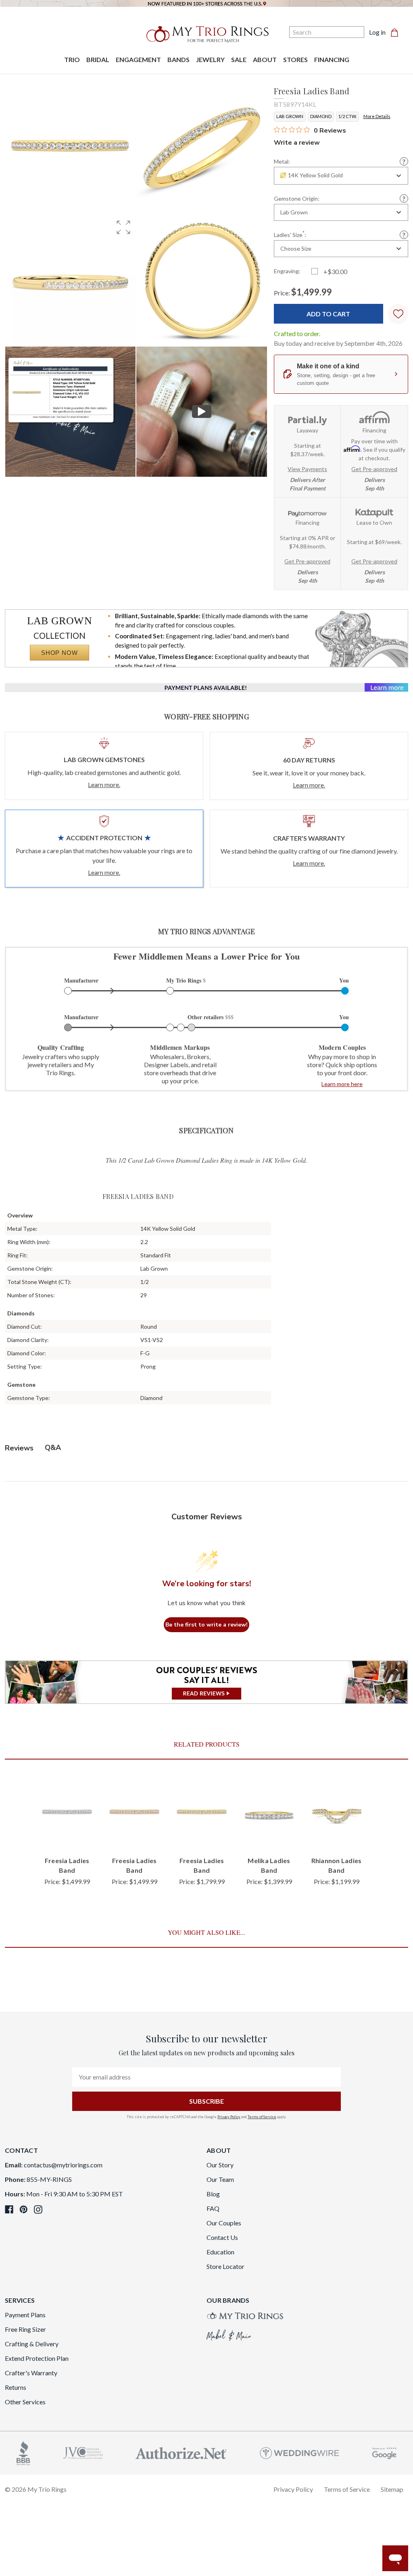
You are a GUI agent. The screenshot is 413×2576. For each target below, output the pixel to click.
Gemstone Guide (404, 198)
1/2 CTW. (347, 116)
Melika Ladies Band (269, 1865)
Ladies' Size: (290, 234)
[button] (123, 227)
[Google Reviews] (384, 2452)
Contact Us (222, 2237)
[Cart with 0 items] (397, 32)
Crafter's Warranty (31, 2373)
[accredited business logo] (23, 2452)
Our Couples (224, 2223)
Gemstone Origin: (297, 199)
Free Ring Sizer (25, 2329)
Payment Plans (25, 2315)
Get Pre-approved (374, 469)
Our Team (220, 2179)
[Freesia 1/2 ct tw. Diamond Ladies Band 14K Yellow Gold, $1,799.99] (202, 1813)
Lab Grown (290, 116)
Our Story (220, 2165)
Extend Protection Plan (37, 2358)
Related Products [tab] (207, 1744)
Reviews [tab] (19, 1448)
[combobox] (341, 176)
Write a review (297, 143)
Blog (213, 2194)
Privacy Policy (229, 2117)
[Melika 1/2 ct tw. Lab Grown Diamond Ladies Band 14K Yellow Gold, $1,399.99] (269, 1813)
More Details (377, 116)
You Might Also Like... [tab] (206, 1932)
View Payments (307, 469)
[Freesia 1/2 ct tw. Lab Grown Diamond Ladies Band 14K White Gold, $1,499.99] (67, 1813)
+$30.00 (335, 271)
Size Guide (404, 235)
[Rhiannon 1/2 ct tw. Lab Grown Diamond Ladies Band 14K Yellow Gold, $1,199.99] (337, 1813)
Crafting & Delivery (32, 2344)
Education (220, 2252)
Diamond (321, 116)
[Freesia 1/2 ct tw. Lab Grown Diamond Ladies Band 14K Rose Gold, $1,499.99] (135, 1813)
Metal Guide (404, 161)
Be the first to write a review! (206, 1625)
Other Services (25, 2402)
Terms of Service (262, 2117)
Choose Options (67, 1833)
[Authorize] (181, 2452)
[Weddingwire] (299, 2452)
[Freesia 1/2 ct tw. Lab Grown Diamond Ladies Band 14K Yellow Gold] (70, 412)
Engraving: (287, 271)
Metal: (282, 162)
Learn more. (104, 784)
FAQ (213, 2208)
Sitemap (392, 2489)
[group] (70, 280)
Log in (377, 32)
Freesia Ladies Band (67, 1865)
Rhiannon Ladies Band (337, 1865)
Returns (16, 2387)
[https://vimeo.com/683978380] (201, 412)
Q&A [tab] (53, 1448)
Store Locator (225, 2266)
